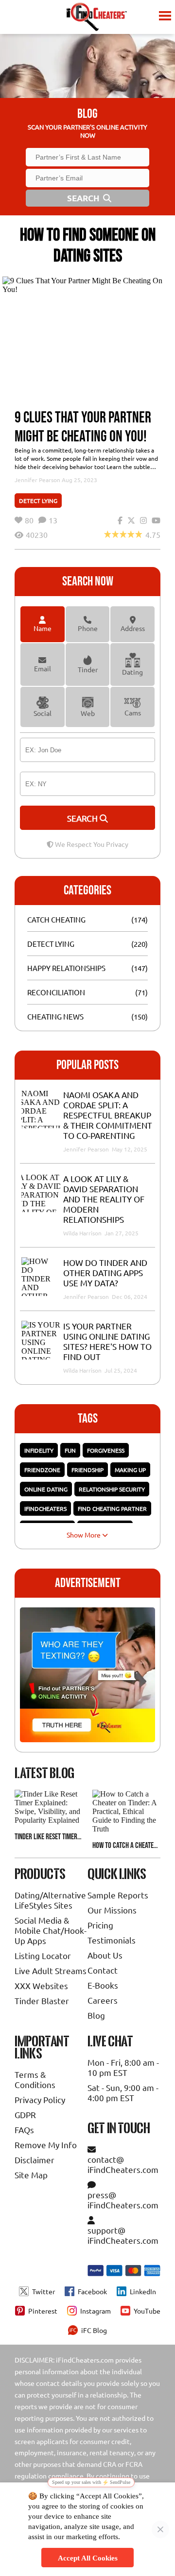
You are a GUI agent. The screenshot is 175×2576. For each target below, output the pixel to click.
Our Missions (112, 1910)
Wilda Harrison (83, 1233)
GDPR (25, 2114)
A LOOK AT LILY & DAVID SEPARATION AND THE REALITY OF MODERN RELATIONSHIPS (104, 1199)
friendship (87, 1470)
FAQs (24, 2130)
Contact (103, 1970)
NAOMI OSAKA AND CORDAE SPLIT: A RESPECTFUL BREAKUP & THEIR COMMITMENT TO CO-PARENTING (108, 1115)
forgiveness (106, 1450)
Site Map (31, 2175)
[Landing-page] (96, 17)
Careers (103, 2000)
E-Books (103, 1985)
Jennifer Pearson (37, 480)
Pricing (100, 1925)
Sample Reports (118, 1895)
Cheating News (55, 1016)
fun (70, 1450)
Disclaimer (35, 2160)
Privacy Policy (40, 2099)
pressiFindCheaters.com (123, 2200)
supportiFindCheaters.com (123, 2235)
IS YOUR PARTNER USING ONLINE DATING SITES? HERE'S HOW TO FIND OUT (107, 1341)
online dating (46, 1489)
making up (130, 1470)
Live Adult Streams (51, 1970)
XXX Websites (41, 1985)
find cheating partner (112, 1508)
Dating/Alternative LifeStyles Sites (50, 1900)
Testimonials (112, 1940)
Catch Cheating (56, 919)
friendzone (42, 1470)
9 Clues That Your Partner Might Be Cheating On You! (83, 427)
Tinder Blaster (42, 2001)
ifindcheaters (45, 1508)
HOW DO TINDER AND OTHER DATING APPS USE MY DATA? (105, 1272)
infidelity (39, 1450)
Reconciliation (56, 992)
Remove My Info (46, 2145)
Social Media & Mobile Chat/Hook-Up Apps (51, 1930)
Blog (96, 2015)
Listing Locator (43, 1955)
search (83, 818)
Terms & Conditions (35, 2079)
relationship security (112, 1489)
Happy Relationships (66, 968)
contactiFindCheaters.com (123, 2164)
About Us (105, 1955)
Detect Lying (38, 501)
